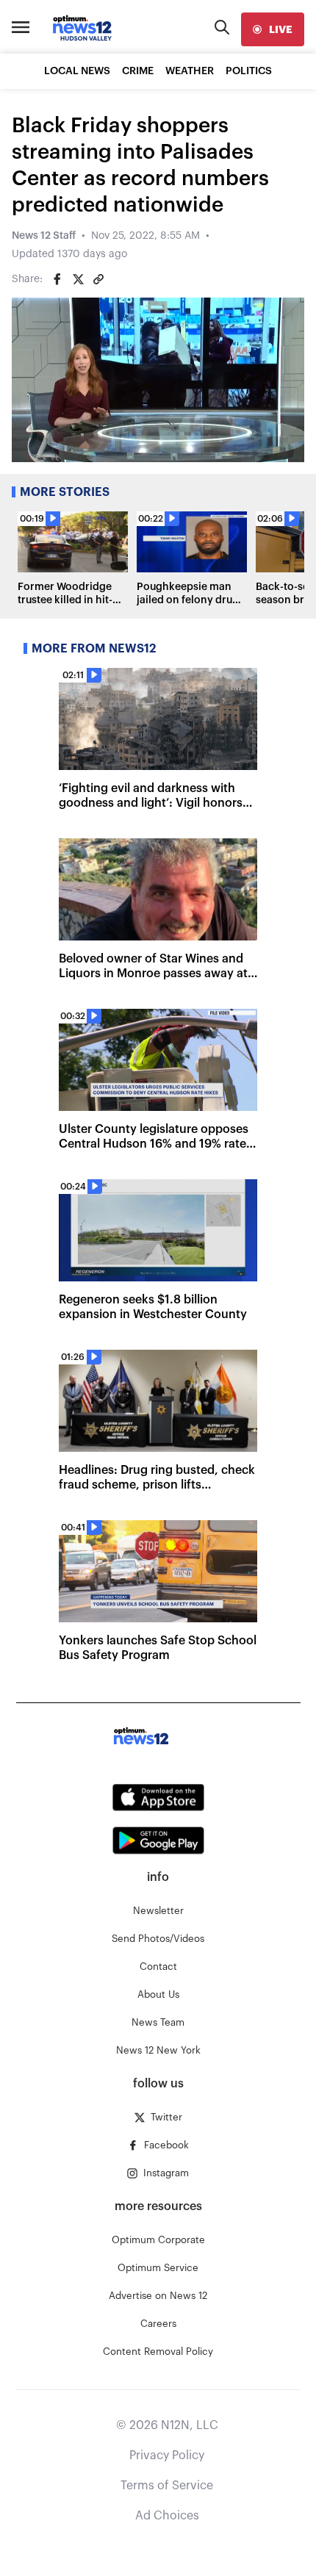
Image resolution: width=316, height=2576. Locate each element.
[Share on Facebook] (57, 279)
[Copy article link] (98, 279)
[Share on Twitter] (78, 279)
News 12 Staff (44, 236)
